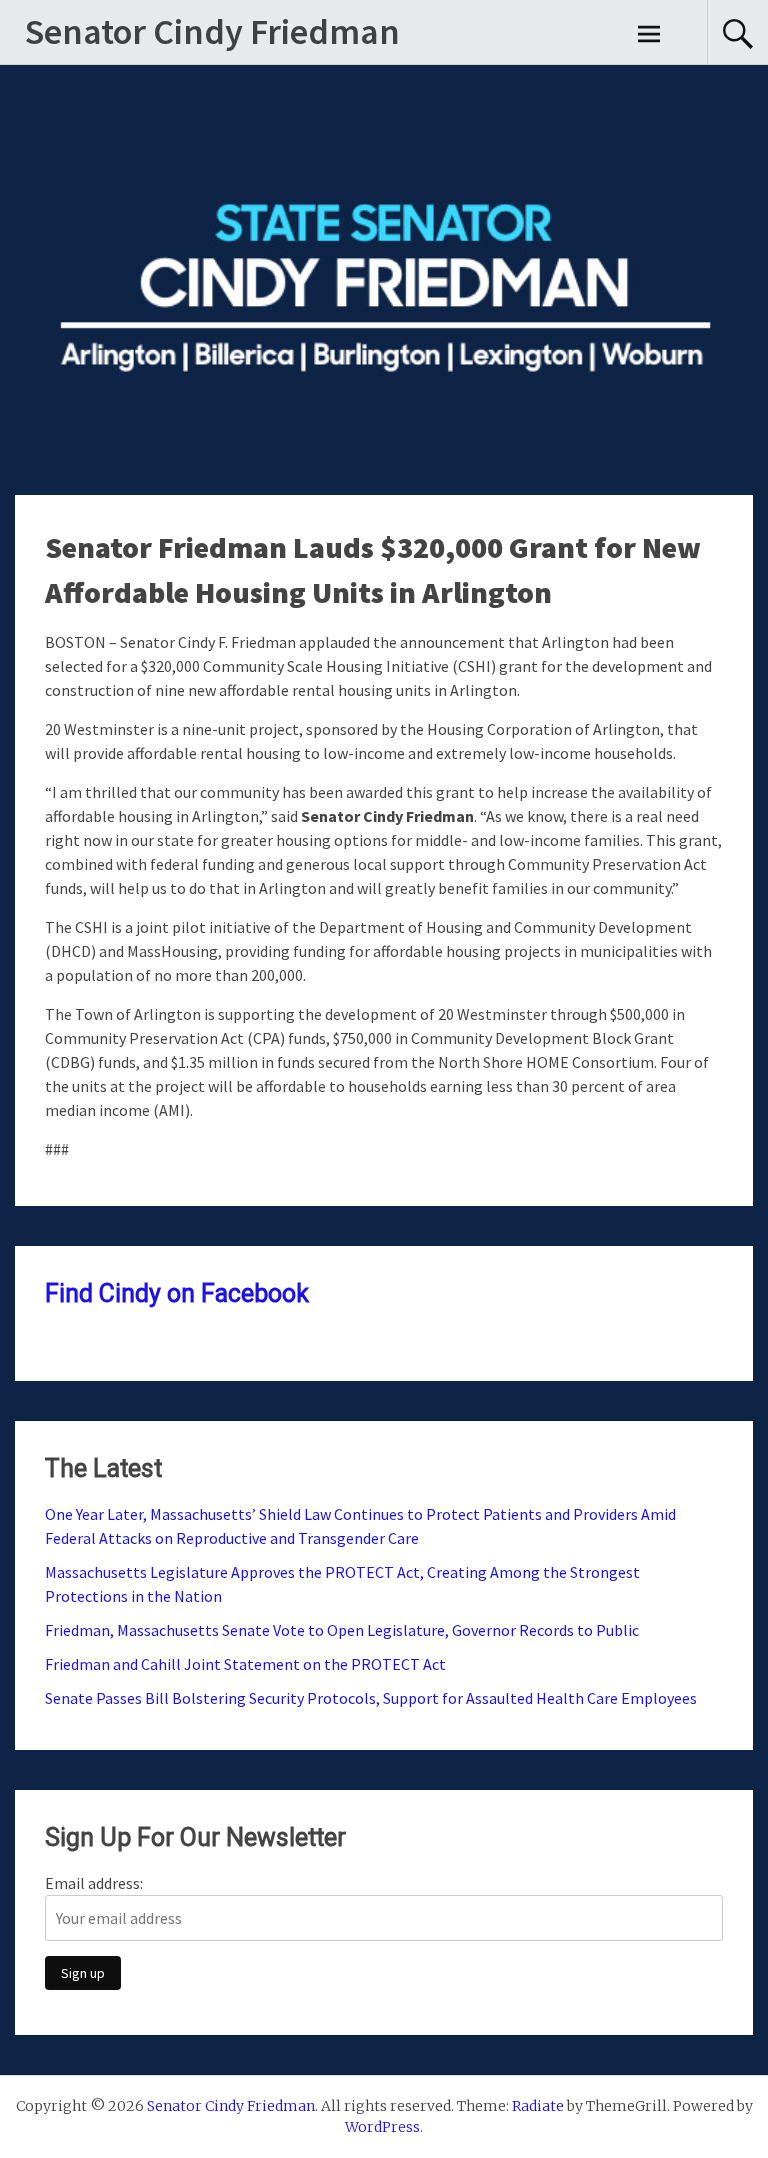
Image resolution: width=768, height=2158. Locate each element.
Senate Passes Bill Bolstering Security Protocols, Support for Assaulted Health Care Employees (372, 1698)
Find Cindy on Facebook (177, 1293)
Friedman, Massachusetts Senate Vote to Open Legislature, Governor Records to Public (343, 1630)
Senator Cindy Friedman (212, 31)
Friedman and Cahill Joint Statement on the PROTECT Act (247, 1664)
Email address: (94, 1883)
